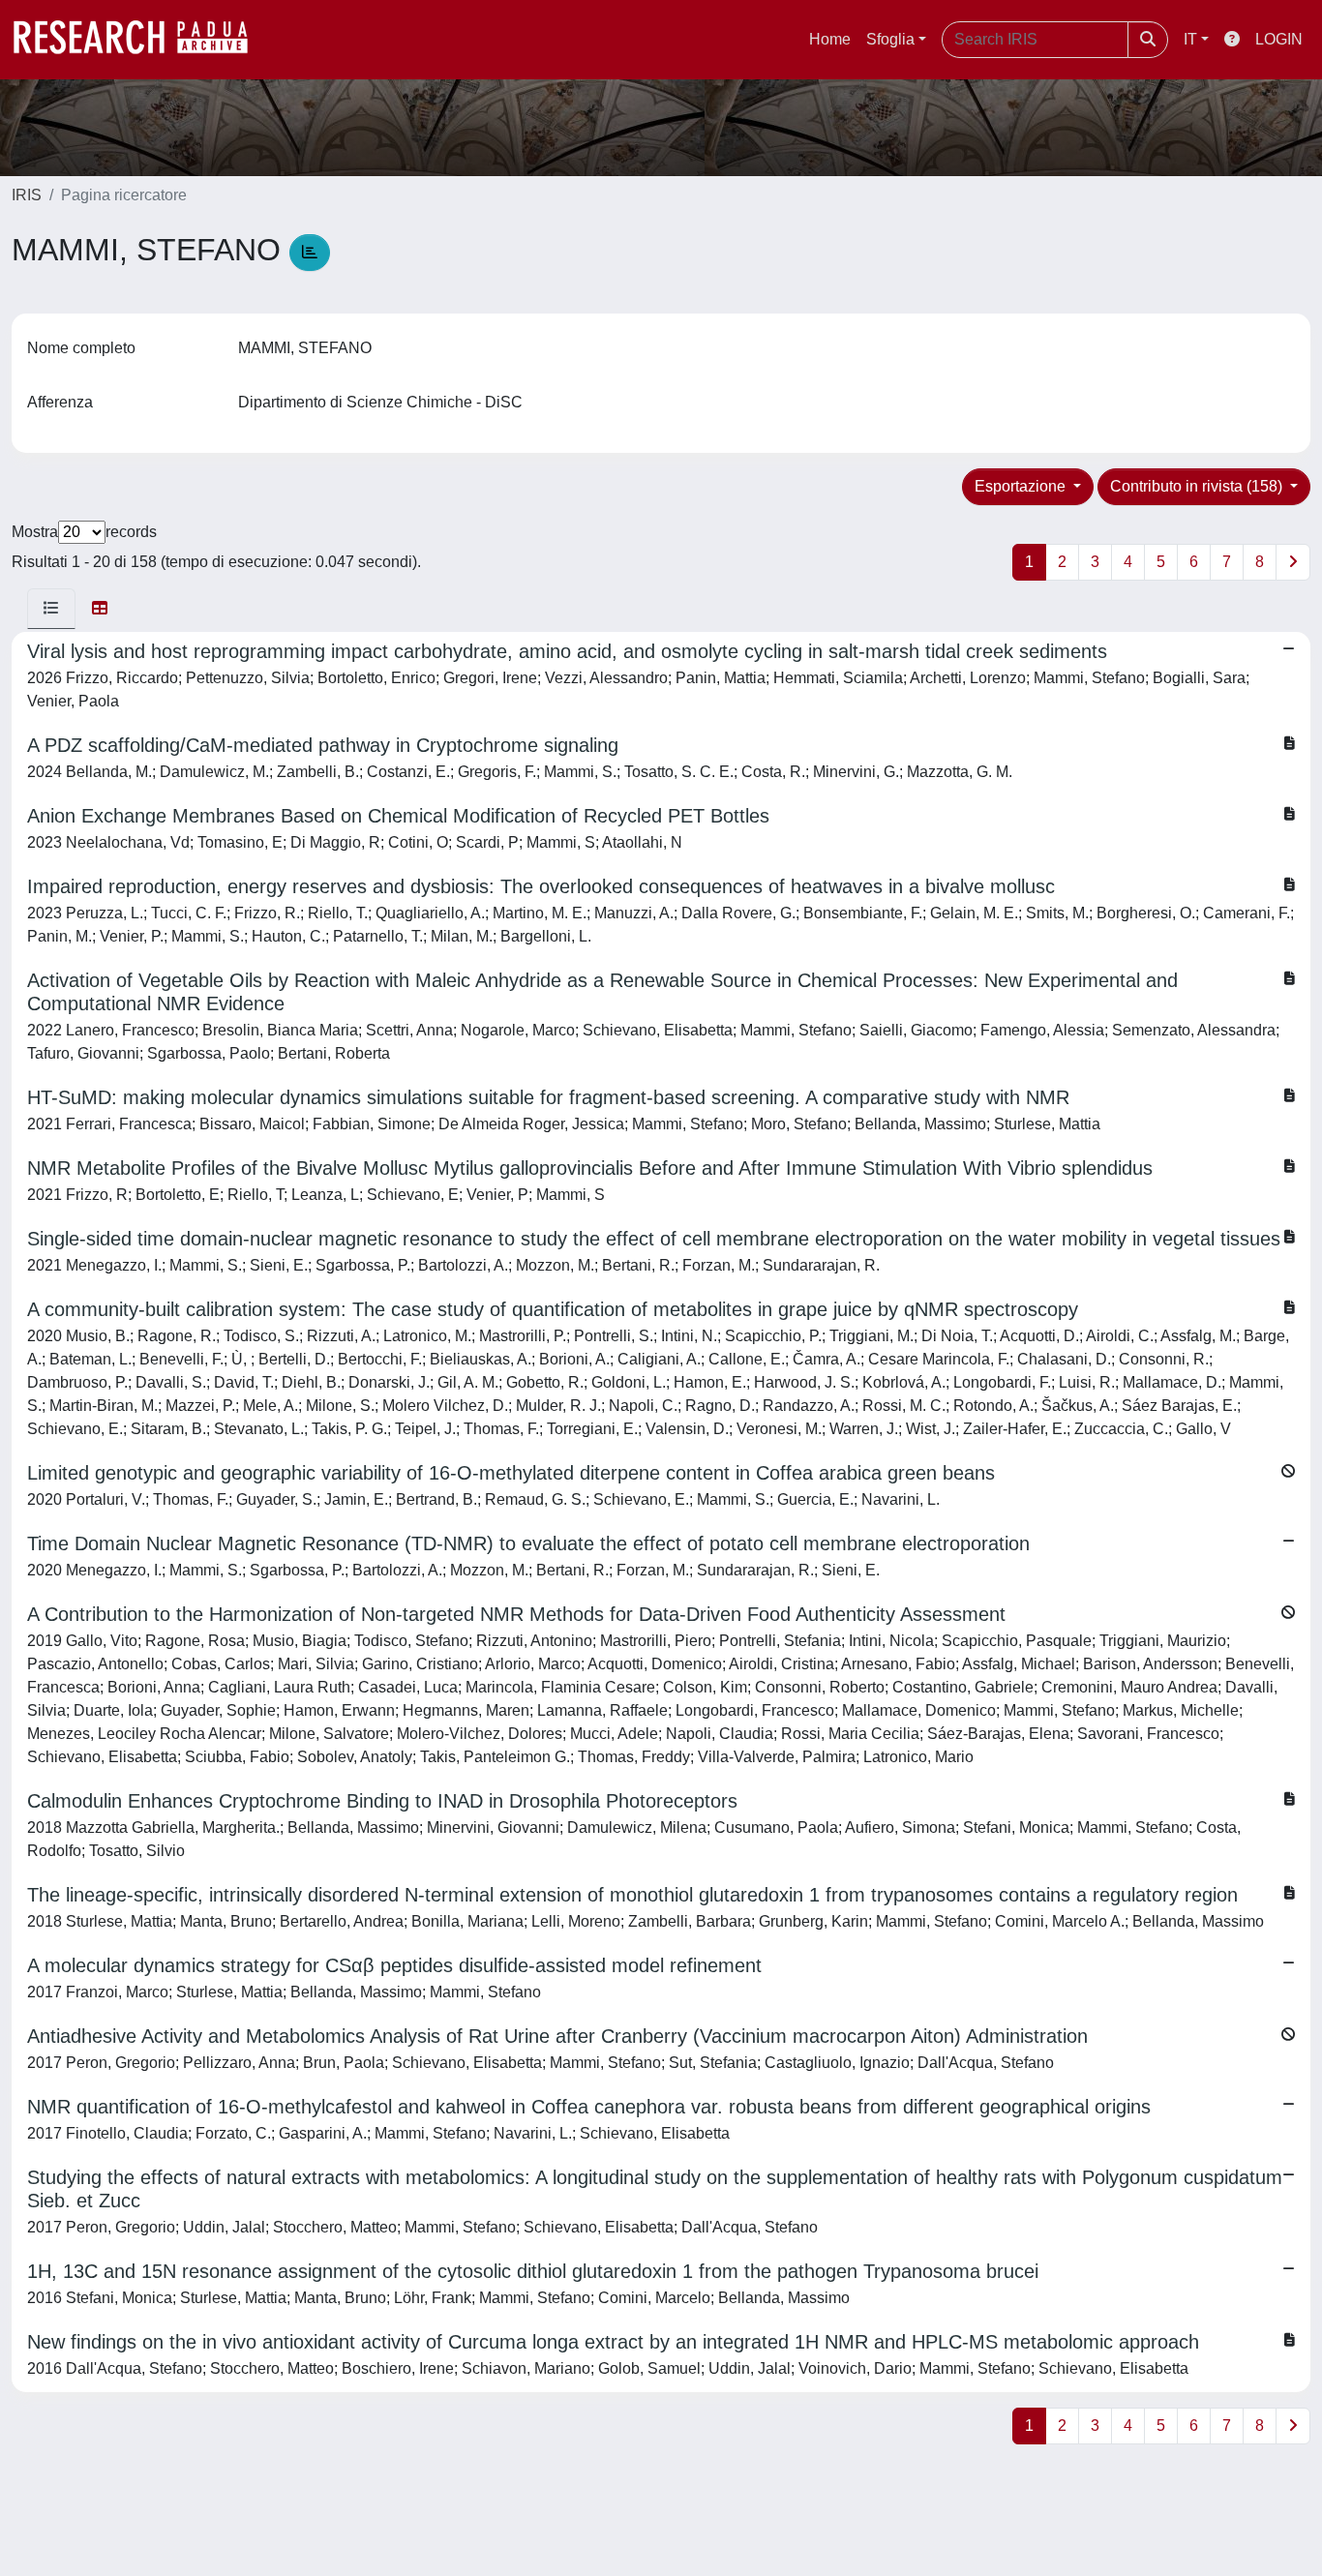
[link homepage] (140, 40)
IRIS (27, 195)
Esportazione (1022, 486)
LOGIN (1279, 39)
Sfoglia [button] (890, 39)
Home (830, 39)
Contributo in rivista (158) (1198, 486)
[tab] (51, 609)
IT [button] (1190, 39)
